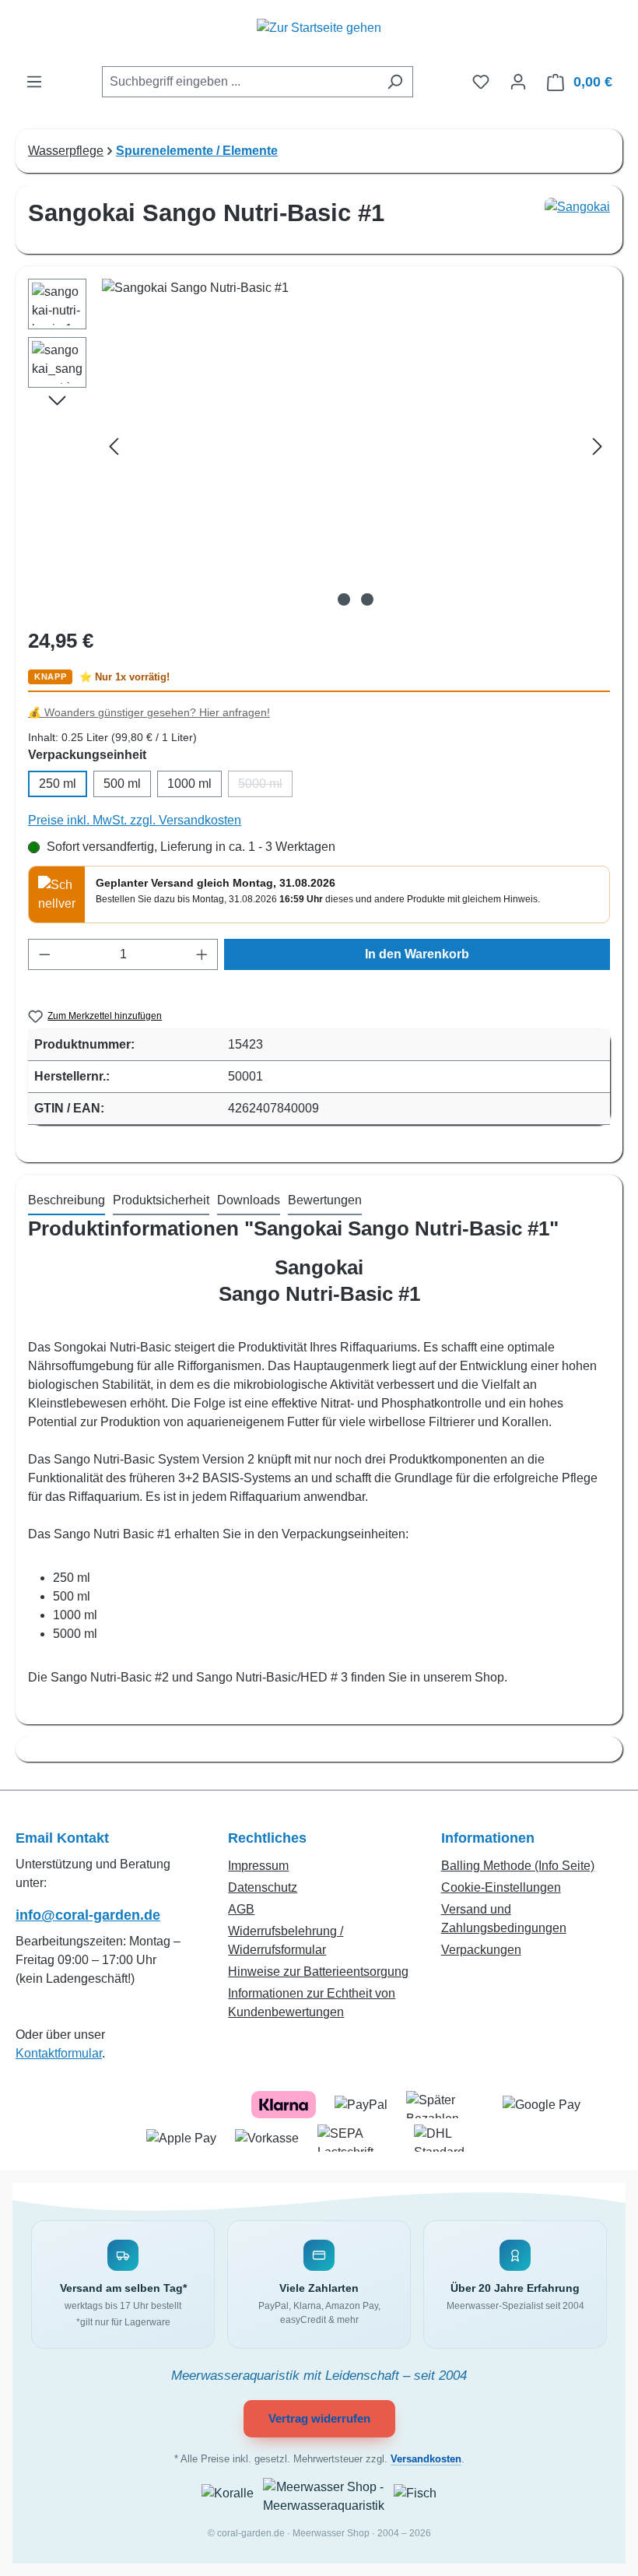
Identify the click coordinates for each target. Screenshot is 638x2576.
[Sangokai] (577, 220)
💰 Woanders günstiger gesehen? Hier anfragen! (149, 713)
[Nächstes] (598, 446)
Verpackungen (481, 1950)
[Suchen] (395, 82)
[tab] (67, 1201)
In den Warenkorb (417, 954)
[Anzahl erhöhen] (202, 954)
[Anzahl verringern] (44, 954)
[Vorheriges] (114, 446)
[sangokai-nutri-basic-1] (356, 446)
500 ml (122, 784)
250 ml (58, 784)
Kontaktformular (59, 2053)
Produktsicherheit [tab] (161, 1200)
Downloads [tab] (249, 1200)
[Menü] (34, 82)
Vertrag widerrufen (319, 2418)
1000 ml (189, 784)
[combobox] (240, 82)
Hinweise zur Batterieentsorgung (318, 1972)
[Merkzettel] (481, 82)
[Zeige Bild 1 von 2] (344, 599)
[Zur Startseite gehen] (319, 36)
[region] (319, 446)
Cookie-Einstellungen (501, 1887)
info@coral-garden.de (88, 1915)
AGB (241, 1909)
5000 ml (265, 787)
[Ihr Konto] (518, 82)
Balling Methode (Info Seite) (518, 1866)
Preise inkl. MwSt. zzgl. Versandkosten (135, 820)
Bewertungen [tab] (325, 1200)
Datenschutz (263, 1887)
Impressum (258, 1866)
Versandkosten (426, 2459)
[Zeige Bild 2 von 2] (367, 599)
